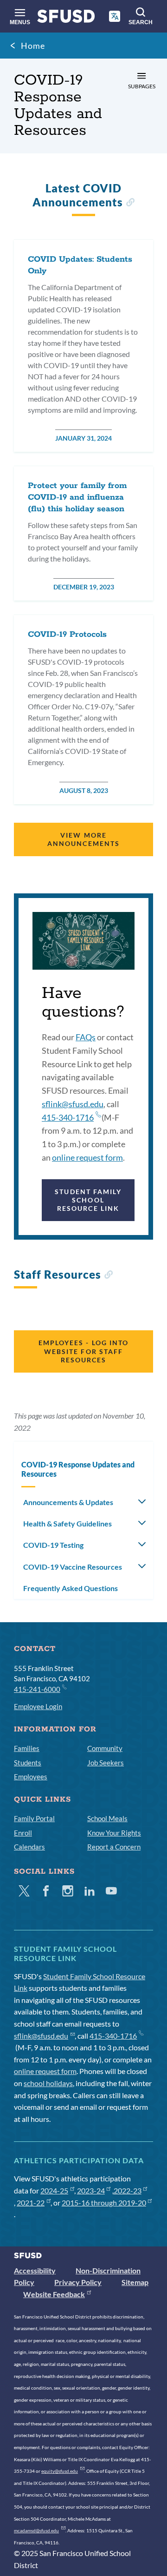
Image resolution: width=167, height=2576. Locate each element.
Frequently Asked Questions (71, 1588)
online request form (87, 1157)
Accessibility (35, 2270)
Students (28, 1763)
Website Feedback (54, 2294)
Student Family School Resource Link (88, 1200)
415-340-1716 (68, 1117)
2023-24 (91, 2190)
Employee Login (38, 1706)
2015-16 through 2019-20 (104, 2203)
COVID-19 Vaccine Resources (73, 1567)
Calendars (29, 1847)
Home (33, 46)
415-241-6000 (37, 1689)
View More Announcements (83, 839)
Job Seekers (106, 1763)
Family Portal (34, 1818)
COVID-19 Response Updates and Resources (78, 1469)
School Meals (107, 1818)
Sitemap (135, 2282)
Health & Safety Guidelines (67, 1523)
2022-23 (128, 2190)
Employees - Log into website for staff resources (84, 1351)
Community (105, 1748)
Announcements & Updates (68, 1502)
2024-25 (54, 2190)
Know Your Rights (114, 1833)
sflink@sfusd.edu (73, 1104)
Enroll (23, 1833)
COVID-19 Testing (53, 1545)
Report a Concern (114, 1847)
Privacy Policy (78, 2282)
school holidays (48, 2083)
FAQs (86, 1037)
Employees (31, 1777)
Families (27, 1748)
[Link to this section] (130, 203)
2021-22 (31, 2203)
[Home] (66, 18)
